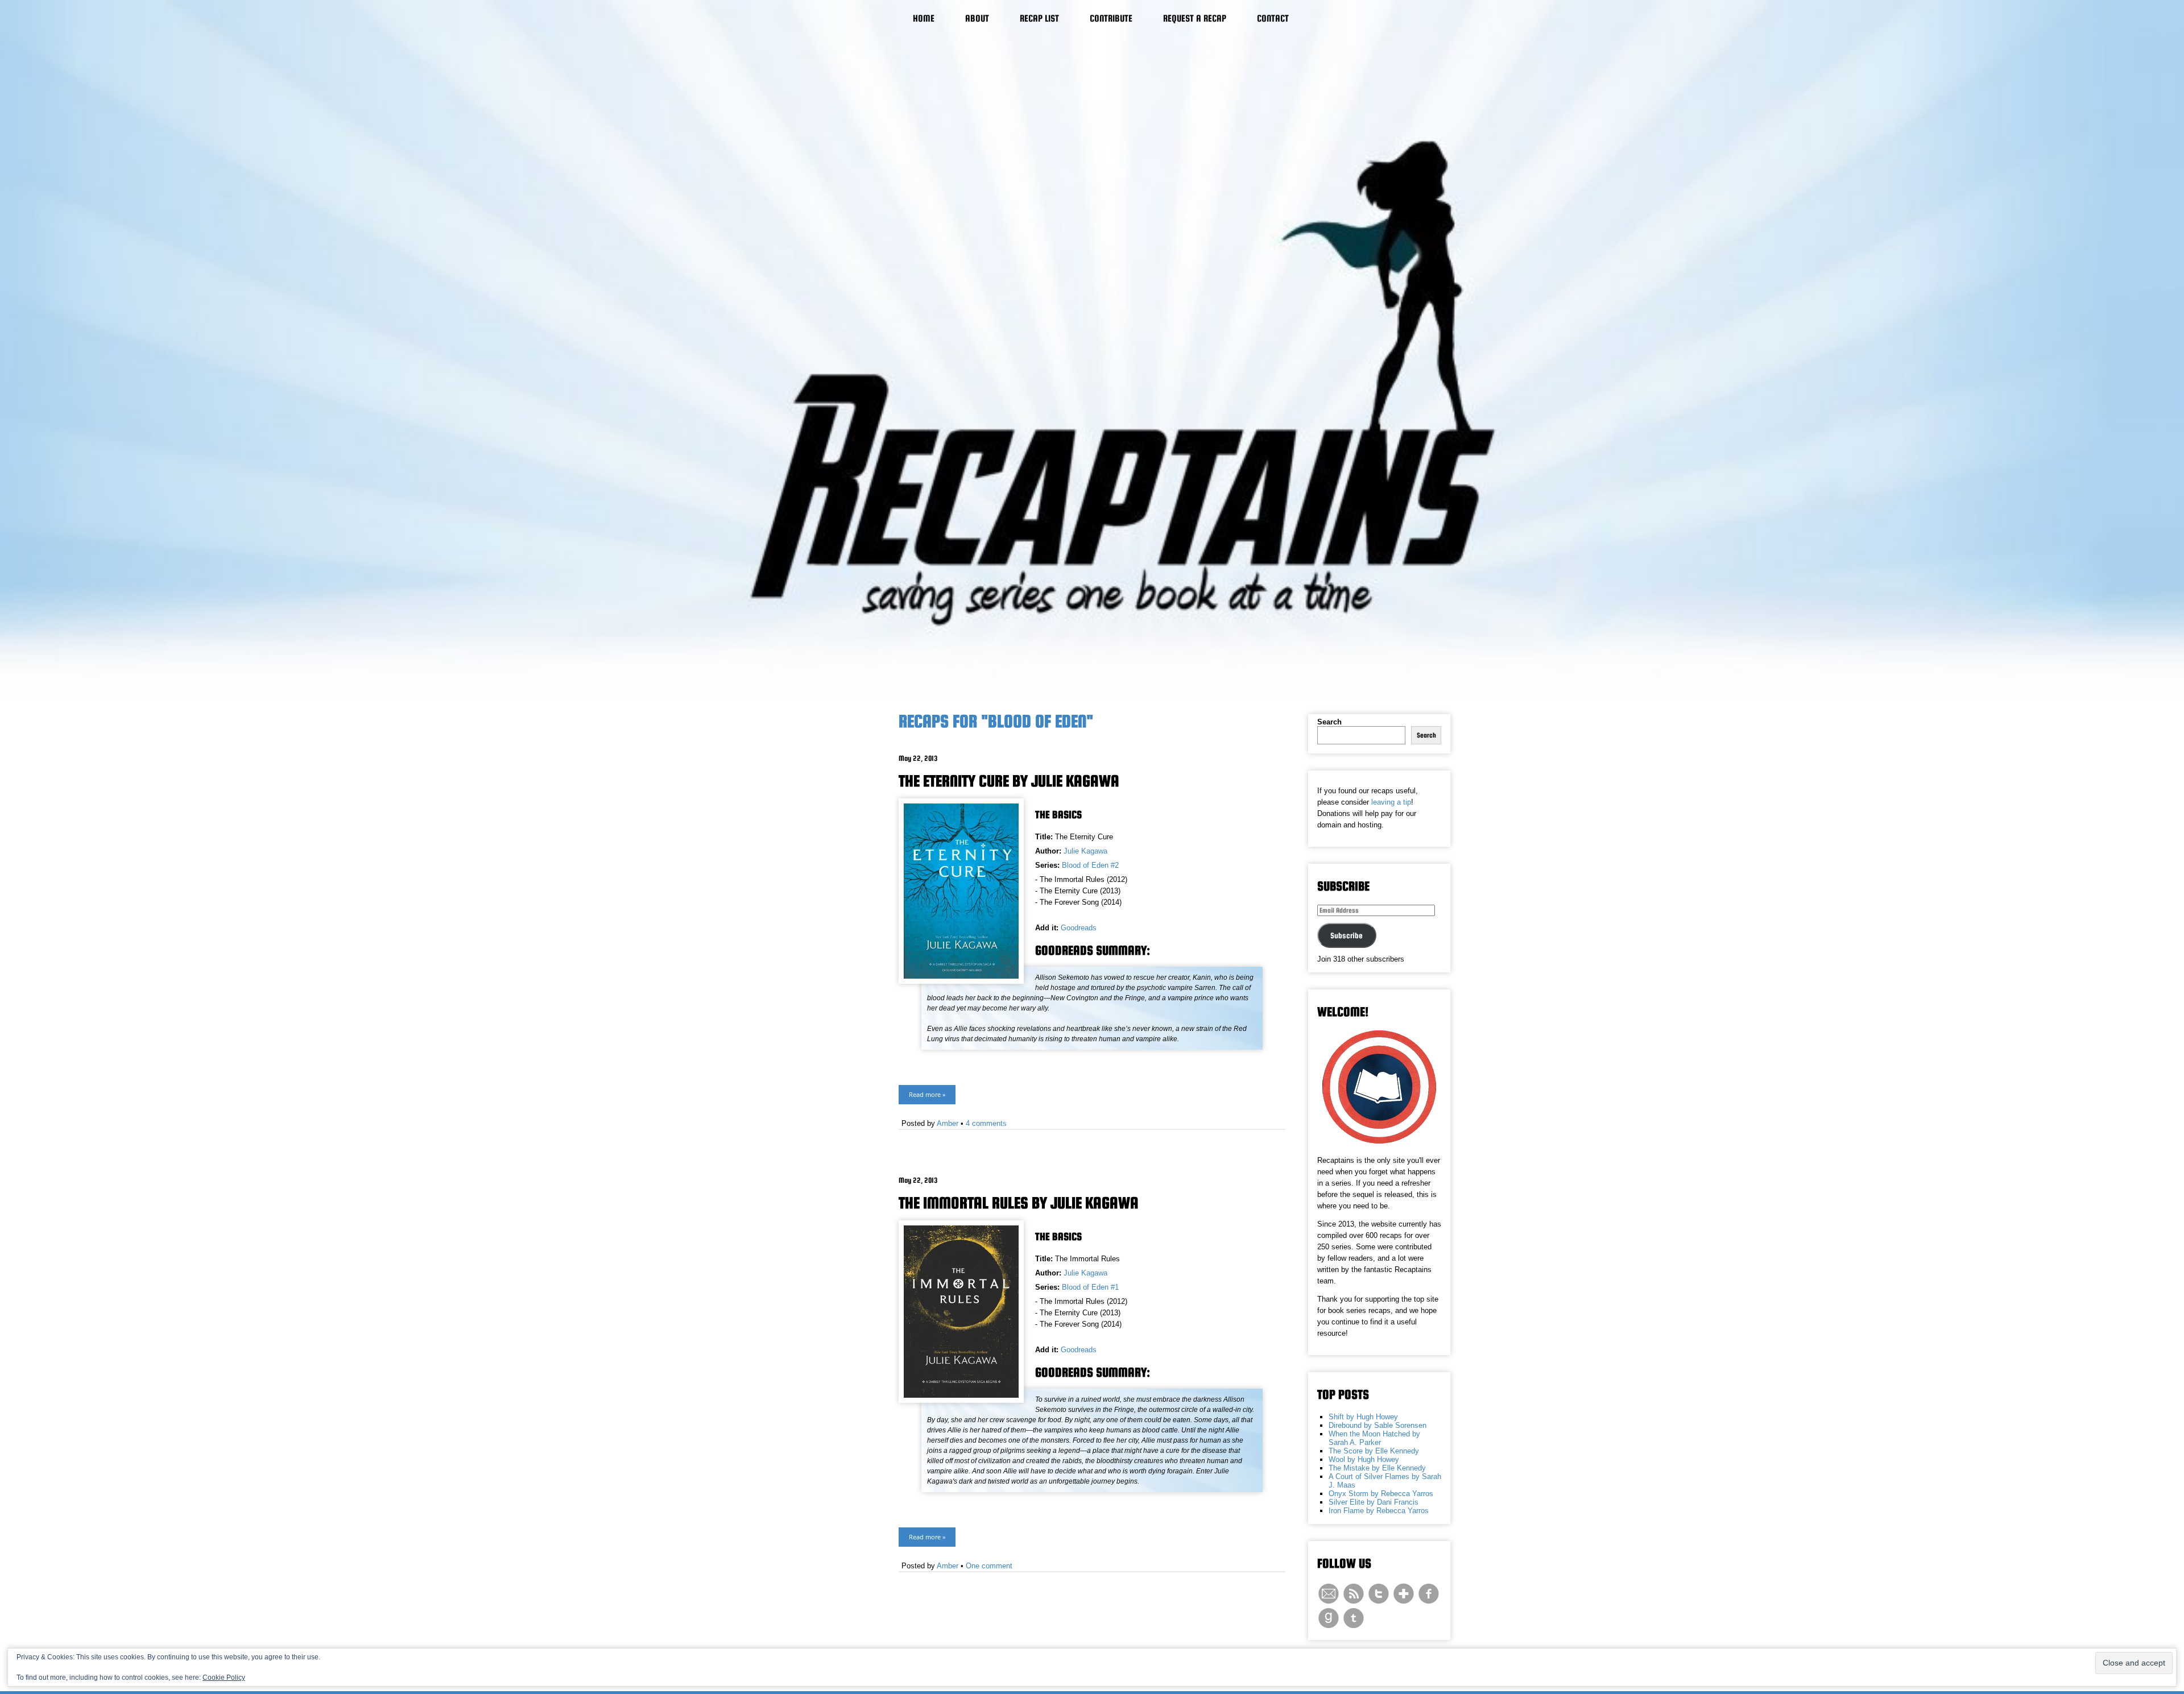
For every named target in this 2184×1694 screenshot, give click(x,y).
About (977, 18)
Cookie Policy (224, 1678)
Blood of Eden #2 (1090, 865)
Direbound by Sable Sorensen (1378, 1425)
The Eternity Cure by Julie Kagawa (1009, 781)
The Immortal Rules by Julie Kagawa (1019, 1203)
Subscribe (1347, 935)
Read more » (927, 1094)
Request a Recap (1195, 18)
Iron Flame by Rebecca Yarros (1379, 1511)
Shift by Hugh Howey (1363, 1417)
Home (924, 18)
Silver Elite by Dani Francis (1374, 1502)
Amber (948, 1123)
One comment (989, 1566)
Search (1329, 722)
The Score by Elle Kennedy (1374, 1451)
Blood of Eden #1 (1090, 1287)
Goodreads (1079, 928)
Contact (1273, 18)
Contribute (1111, 18)
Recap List (1039, 18)
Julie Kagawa (1085, 851)
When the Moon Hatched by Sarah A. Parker (1374, 1438)
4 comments (986, 1123)
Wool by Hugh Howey (1364, 1459)
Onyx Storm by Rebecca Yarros (1381, 1494)
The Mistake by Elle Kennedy (1377, 1468)
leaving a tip (1391, 802)
